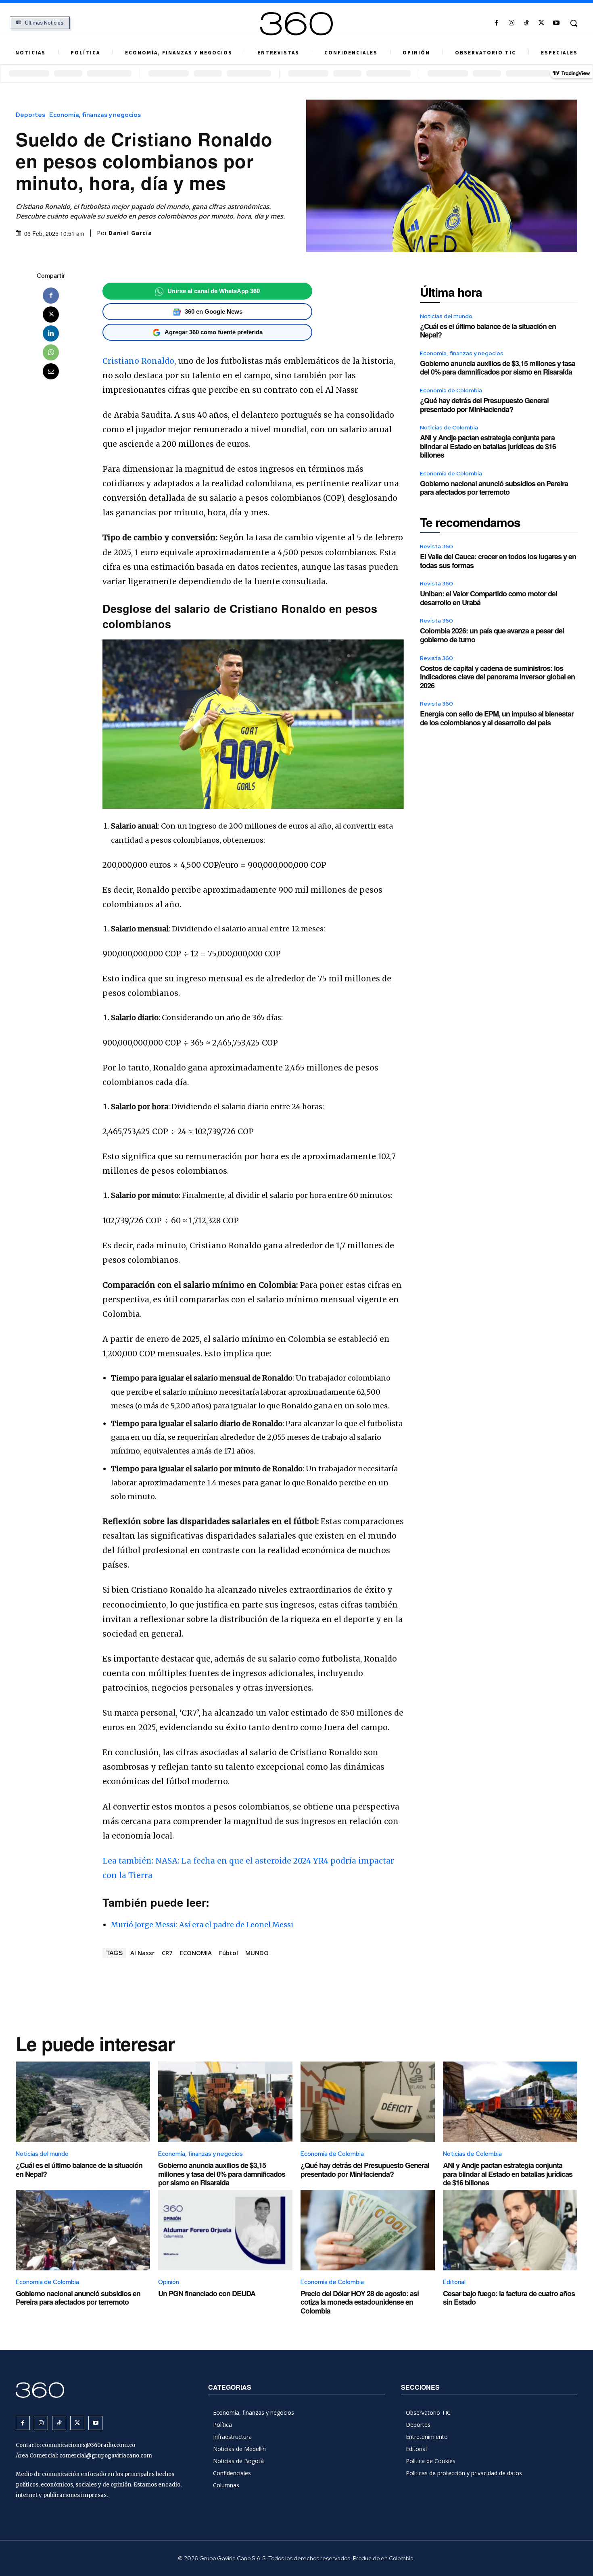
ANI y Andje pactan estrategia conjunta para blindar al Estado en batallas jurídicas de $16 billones (488, 446)
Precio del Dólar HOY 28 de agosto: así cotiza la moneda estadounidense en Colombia (360, 2302)
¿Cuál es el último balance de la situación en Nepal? (488, 331)
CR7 (167, 1953)
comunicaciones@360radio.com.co (89, 2445)
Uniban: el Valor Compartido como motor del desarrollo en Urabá (489, 598)
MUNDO (257, 1953)
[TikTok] (526, 23)
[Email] (51, 371)
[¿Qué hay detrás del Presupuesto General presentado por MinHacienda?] (368, 2102)
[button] (574, 23)
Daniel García (130, 233)
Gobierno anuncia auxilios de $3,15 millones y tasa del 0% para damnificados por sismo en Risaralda (498, 368)
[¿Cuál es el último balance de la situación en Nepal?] (83, 2102)
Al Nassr (142, 1953)
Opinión (169, 2282)
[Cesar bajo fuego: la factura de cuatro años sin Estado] (510, 2230)
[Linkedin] (51, 333)
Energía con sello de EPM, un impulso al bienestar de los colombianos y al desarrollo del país (497, 718)
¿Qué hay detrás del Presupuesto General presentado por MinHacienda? (484, 405)
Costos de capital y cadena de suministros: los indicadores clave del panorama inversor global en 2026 (497, 677)
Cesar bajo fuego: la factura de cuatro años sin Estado (509, 2298)
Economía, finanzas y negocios (95, 115)
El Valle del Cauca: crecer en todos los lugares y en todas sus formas (498, 561)
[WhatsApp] (51, 352)
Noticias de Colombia (449, 427)
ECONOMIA (196, 1953)
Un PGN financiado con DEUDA (207, 2293)
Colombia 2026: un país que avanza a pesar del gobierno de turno (492, 635)
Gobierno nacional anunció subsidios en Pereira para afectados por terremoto (494, 488)
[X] (542, 23)
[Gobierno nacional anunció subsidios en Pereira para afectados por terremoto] (83, 2230)
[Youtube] (556, 23)
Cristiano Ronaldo (138, 361)
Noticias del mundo (446, 316)
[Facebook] (496, 23)
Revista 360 (436, 546)
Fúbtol (229, 1953)
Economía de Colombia (451, 390)
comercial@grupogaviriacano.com (106, 2456)
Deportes (30, 115)
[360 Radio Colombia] (297, 24)
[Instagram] (511, 23)
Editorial (454, 2282)
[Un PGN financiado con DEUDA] (225, 2230)
